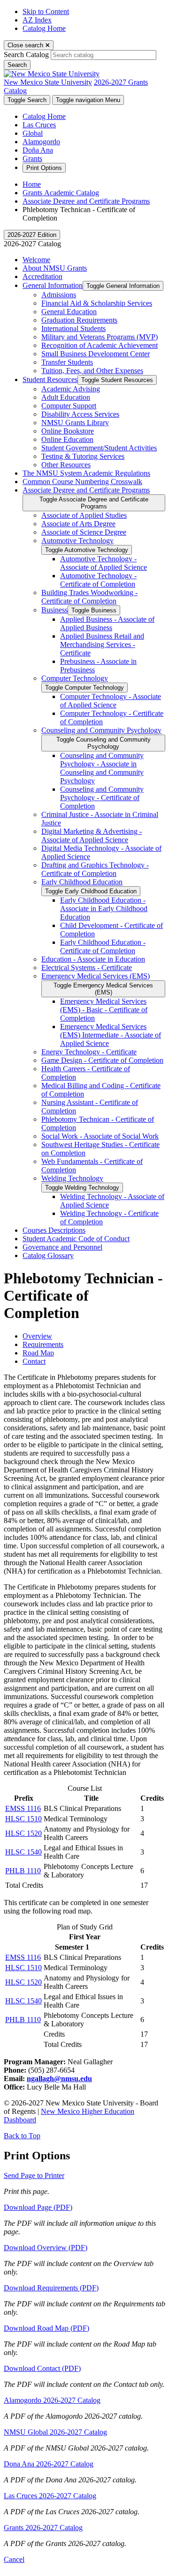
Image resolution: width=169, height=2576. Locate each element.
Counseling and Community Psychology (101, 730)
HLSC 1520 (23, 1833)
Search (17, 65)
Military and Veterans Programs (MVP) (100, 337)
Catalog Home (44, 28)
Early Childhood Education (82, 882)
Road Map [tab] (38, 1353)
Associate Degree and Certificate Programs (86, 201)
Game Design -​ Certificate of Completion (102, 1060)
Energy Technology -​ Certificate (89, 1052)
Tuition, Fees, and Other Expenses (92, 371)
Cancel (14, 2559)
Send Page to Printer (34, 2175)
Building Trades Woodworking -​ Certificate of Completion (89, 597)
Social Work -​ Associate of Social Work (100, 1136)
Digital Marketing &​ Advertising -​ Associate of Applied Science (92, 835)
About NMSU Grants (55, 268)
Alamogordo (41, 142)
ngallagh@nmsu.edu (59, 2079)
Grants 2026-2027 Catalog (43, 2528)
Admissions (59, 295)
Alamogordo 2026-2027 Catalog (52, 2400)
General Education (69, 312)
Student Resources (50, 379)
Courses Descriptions (54, 1230)
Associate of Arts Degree (78, 524)
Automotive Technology (77, 541)
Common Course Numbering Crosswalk (82, 482)
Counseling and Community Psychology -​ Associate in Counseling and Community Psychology (102, 768)
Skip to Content (46, 11)
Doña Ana (38, 150)
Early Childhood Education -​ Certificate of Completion (103, 946)
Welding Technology (72, 1178)
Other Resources (66, 465)
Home (32, 184)
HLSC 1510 (23, 1819)
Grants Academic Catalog (61, 193)
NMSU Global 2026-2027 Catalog (55, 2432)
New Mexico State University (48, 82)
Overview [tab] (37, 1336)
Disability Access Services (80, 414)
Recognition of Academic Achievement (100, 345)
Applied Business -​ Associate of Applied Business (107, 623)
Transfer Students (67, 362)
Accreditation (42, 276)
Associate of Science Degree (84, 532)
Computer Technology (75, 678)
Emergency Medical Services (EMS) (96, 976)
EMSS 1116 (23, 1808)
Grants (32, 158)
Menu (88, 100)
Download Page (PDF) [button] (38, 2207)
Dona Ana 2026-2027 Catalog (49, 2464)
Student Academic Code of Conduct (76, 1239)
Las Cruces (39, 125)
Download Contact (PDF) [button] (42, 2368)
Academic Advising (71, 389)
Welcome (36, 260)
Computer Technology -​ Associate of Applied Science (111, 701)
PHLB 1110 (23, 1871)
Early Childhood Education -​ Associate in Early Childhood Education (104, 909)
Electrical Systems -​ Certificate (87, 968)
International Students (73, 328)
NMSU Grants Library (75, 423)
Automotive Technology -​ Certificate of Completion (98, 580)
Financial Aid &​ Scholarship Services (97, 303)
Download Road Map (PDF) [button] (46, 2328)
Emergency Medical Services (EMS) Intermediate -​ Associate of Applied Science (111, 1035)
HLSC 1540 (23, 1852)
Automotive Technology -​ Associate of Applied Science (104, 563)
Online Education (67, 439)
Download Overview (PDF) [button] (46, 2248)
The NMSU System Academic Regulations (86, 473)
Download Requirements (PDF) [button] (51, 2288)
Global (33, 133)
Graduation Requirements (79, 320)
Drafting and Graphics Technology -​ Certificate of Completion (95, 869)
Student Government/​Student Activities (99, 448)
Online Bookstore (68, 431)
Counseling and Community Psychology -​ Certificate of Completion (102, 798)
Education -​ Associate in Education (93, 959)
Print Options (44, 168)
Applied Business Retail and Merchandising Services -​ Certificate (102, 644)
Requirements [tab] (43, 1344)
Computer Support (69, 406)
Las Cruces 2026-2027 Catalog (50, 2496)
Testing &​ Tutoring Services (83, 456)
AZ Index (37, 20)
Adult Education (66, 397)
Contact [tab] (34, 1361)
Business (54, 610)
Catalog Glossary (48, 1255)
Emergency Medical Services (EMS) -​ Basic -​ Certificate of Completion (104, 1010)
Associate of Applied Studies (84, 515)
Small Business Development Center (96, 354)
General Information (53, 285)
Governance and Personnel (62, 1247)
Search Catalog (26, 55)
